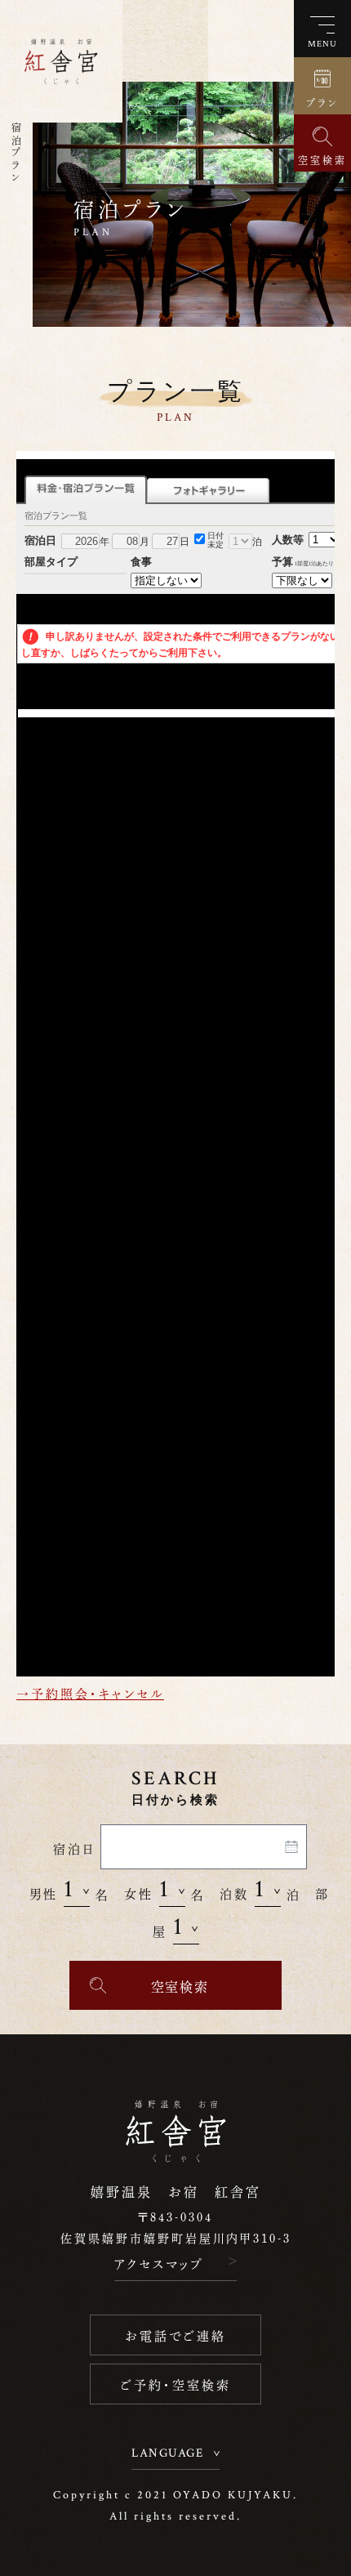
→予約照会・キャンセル (90, 1692)
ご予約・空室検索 (175, 2384)
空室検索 (322, 159)
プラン (322, 102)
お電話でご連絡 (175, 2335)
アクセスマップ (159, 2263)
